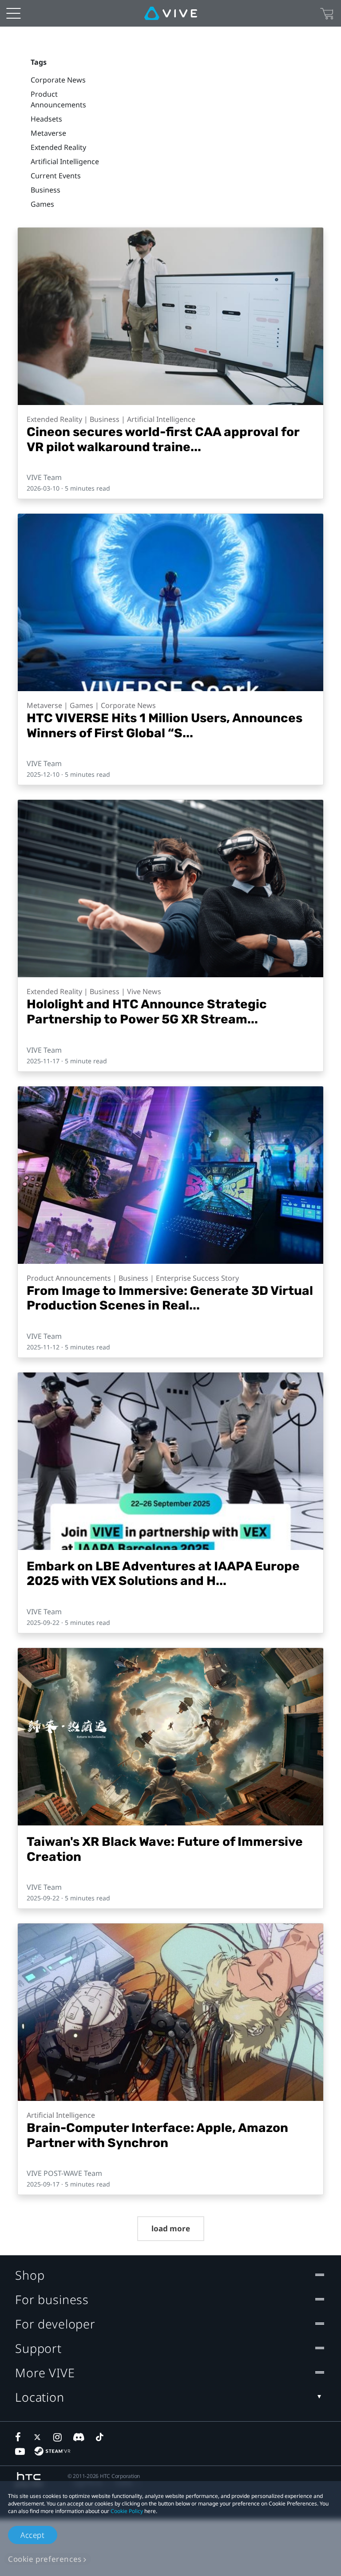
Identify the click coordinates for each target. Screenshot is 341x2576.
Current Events (56, 176)
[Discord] (79, 2437)
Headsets (46, 119)
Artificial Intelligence (65, 161)
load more (171, 2228)
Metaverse (48, 133)
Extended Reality (58, 147)
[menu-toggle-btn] (13, 13)
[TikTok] (99, 2437)
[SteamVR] (52, 2451)
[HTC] (29, 2480)
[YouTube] (20, 2451)
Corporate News (58, 80)
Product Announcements (58, 99)
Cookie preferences (45, 2559)
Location (40, 2397)
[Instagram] (58, 2437)
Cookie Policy (127, 2511)
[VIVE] (171, 13)
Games (42, 204)
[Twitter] (39, 2437)
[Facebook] (20, 2437)
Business (46, 190)
